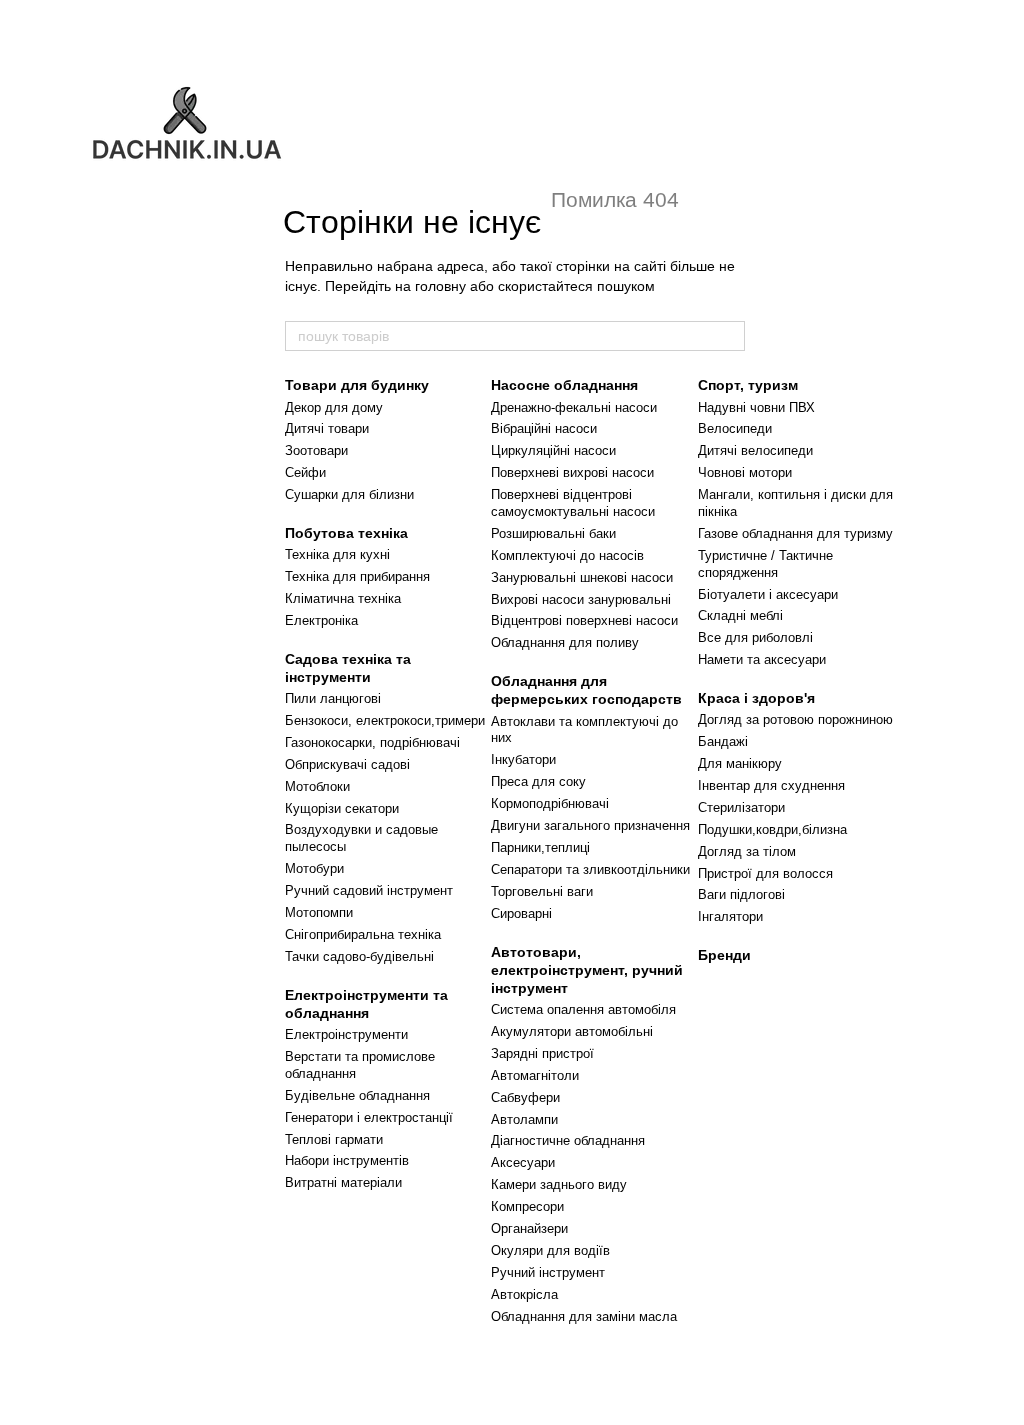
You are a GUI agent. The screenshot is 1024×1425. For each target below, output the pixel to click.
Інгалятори (730, 916)
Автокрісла (524, 1294)
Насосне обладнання (564, 385)
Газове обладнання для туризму (795, 533)
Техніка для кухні (337, 554)
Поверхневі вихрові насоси (572, 472)
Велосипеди (735, 428)
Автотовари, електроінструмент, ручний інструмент (587, 970)
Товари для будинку (357, 385)
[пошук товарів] (729, 336)
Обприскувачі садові (347, 764)
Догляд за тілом (747, 851)
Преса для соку (538, 781)
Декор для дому (334, 407)
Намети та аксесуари (762, 659)
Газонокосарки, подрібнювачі (372, 742)
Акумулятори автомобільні (572, 1031)
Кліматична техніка (343, 598)
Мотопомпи (319, 912)
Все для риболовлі (755, 637)
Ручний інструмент (548, 1272)
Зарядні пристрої (542, 1053)
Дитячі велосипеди (755, 450)
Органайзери (529, 1228)
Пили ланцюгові (333, 698)
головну (440, 286)
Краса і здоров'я (756, 698)
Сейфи (305, 472)
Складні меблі (740, 615)
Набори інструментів (347, 1160)
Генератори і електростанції (369, 1117)
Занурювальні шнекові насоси (582, 577)
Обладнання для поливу (565, 642)
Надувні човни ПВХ (756, 407)
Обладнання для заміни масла (584, 1316)
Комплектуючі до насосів (567, 555)
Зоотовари (316, 450)
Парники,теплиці (540, 847)
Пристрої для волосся (765, 873)
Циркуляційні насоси (553, 450)
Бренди (724, 955)
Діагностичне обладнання (568, 1140)
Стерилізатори (741, 807)
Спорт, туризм (748, 385)
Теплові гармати (334, 1139)
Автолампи (524, 1119)
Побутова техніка (346, 533)
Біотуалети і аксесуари (768, 594)
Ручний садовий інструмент (369, 890)
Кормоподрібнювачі (550, 803)
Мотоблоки (317, 786)
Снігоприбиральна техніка (363, 934)
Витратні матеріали (343, 1182)
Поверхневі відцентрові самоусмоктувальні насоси (573, 503)
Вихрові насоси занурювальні (581, 599)
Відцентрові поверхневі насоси (584, 620)
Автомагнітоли (535, 1075)
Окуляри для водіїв (550, 1250)
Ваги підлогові (741, 894)
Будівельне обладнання (357, 1095)
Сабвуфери (525, 1097)
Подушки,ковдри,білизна (772, 829)
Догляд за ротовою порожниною (795, 719)
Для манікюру (740, 763)
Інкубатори (523, 759)
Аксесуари (523, 1162)
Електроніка (321, 620)
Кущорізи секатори (342, 808)
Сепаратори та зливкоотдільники (590, 869)
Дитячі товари (327, 428)
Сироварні (521, 913)
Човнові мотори (745, 472)
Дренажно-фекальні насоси (574, 407)
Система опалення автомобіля (583, 1009)
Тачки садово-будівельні (359, 956)
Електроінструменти (346, 1034)
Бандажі (723, 741)
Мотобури (314, 868)
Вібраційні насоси (544, 428)
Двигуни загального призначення (590, 825)
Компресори (527, 1206)
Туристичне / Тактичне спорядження (765, 564)
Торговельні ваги (542, 891)
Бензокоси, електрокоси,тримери (385, 720)
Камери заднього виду (559, 1184)
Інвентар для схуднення (771, 785)
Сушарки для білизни (349, 494)
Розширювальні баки (553, 533)
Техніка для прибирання (357, 576)
